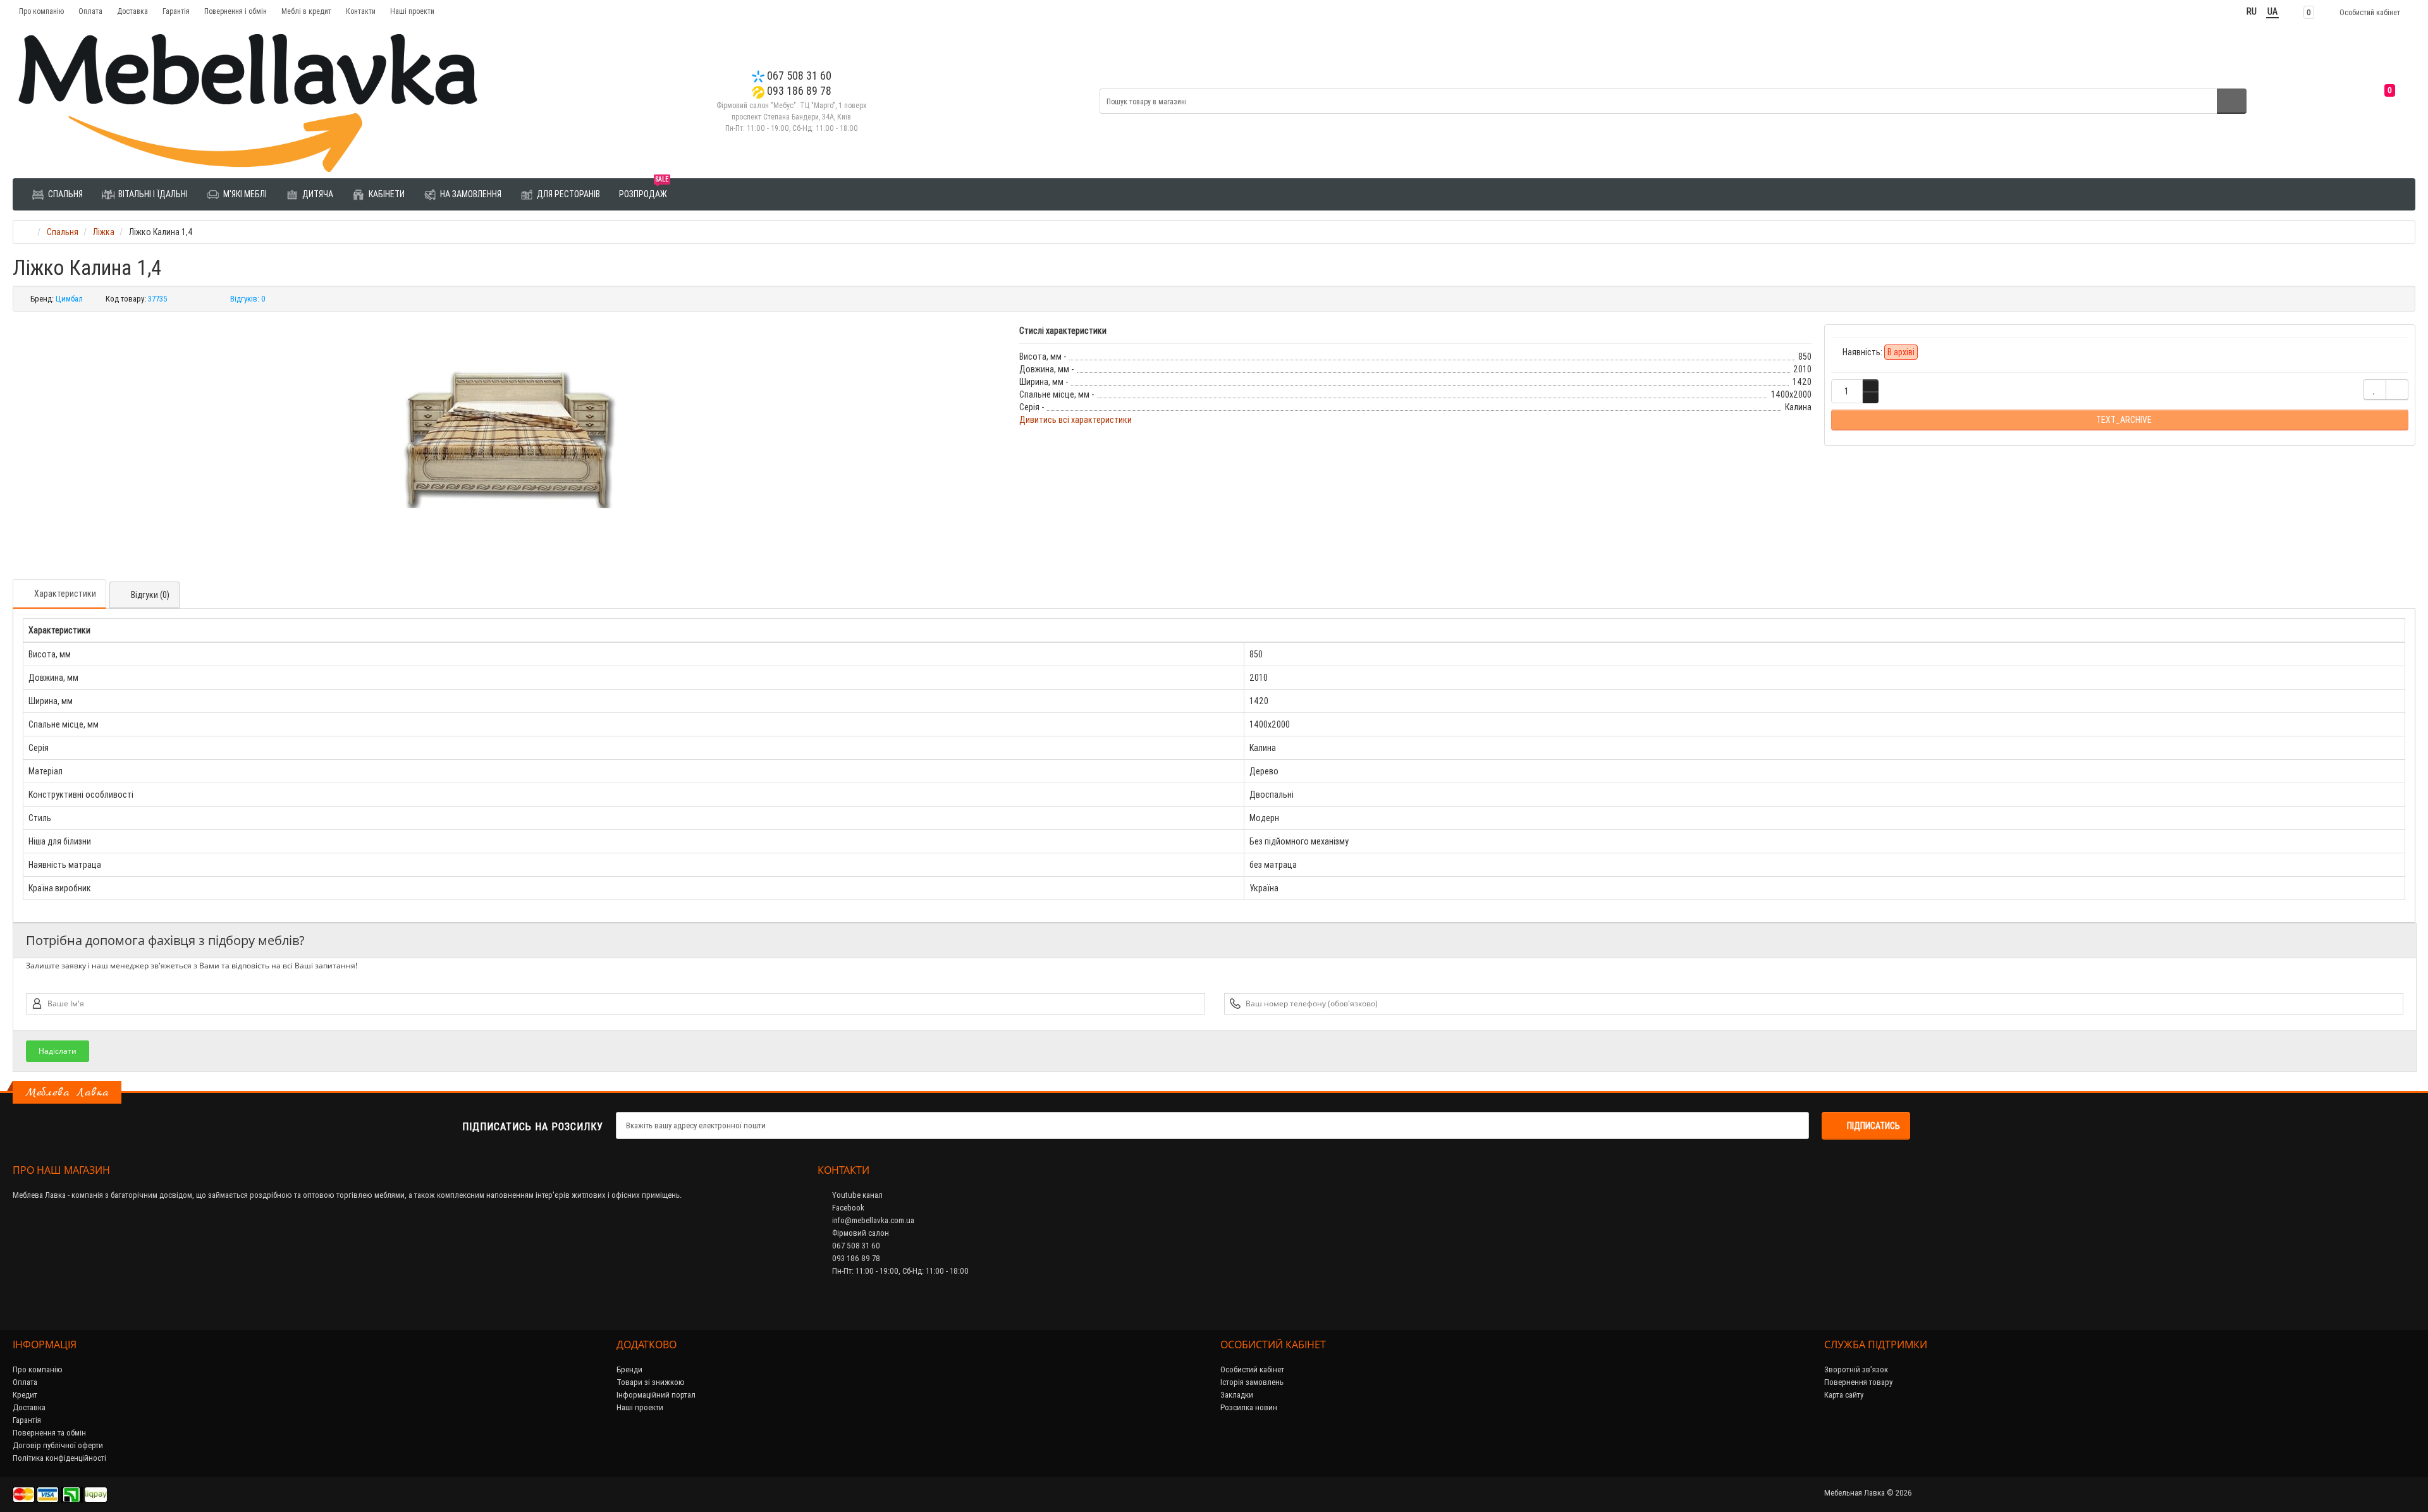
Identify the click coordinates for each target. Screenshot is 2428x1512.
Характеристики (65, 594)
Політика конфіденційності (59, 1458)
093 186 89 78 (798, 91)
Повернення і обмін (236, 11)
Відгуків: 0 (248, 299)
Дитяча (317, 194)
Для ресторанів (567, 194)
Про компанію (41, 11)
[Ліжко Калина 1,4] (510, 437)
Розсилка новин (1249, 1407)
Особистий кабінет (1252, 1369)
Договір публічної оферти (58, 1445)
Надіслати (58, 1051)
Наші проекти (412, 11)
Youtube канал (856, 1195)
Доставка (132, 11)
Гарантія (176, 11)
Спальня (64, 194)
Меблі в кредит (306, 11)
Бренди (629, 1369)
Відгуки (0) (150, 595)
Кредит (25, 1395)
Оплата (90, 11)
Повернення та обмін (49, 1433)
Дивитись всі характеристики (1076, 420)
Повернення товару (1858, 1382)
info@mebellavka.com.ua (872, 1220)
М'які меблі (244, 194)
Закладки (1237, 1395)
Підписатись (1873, 1126)
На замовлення (470, 194)
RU (2252, 11)
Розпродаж (644, 189)
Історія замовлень (1252, 1382)
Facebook (847, 1208)
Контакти (361, 11)
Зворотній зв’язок (1856, 1369)
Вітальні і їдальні (152, 194)
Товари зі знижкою (651, 1382)
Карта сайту (1844, 1395)
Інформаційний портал (656, 1395)
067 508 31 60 (798, 76)
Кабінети (386, 194)
